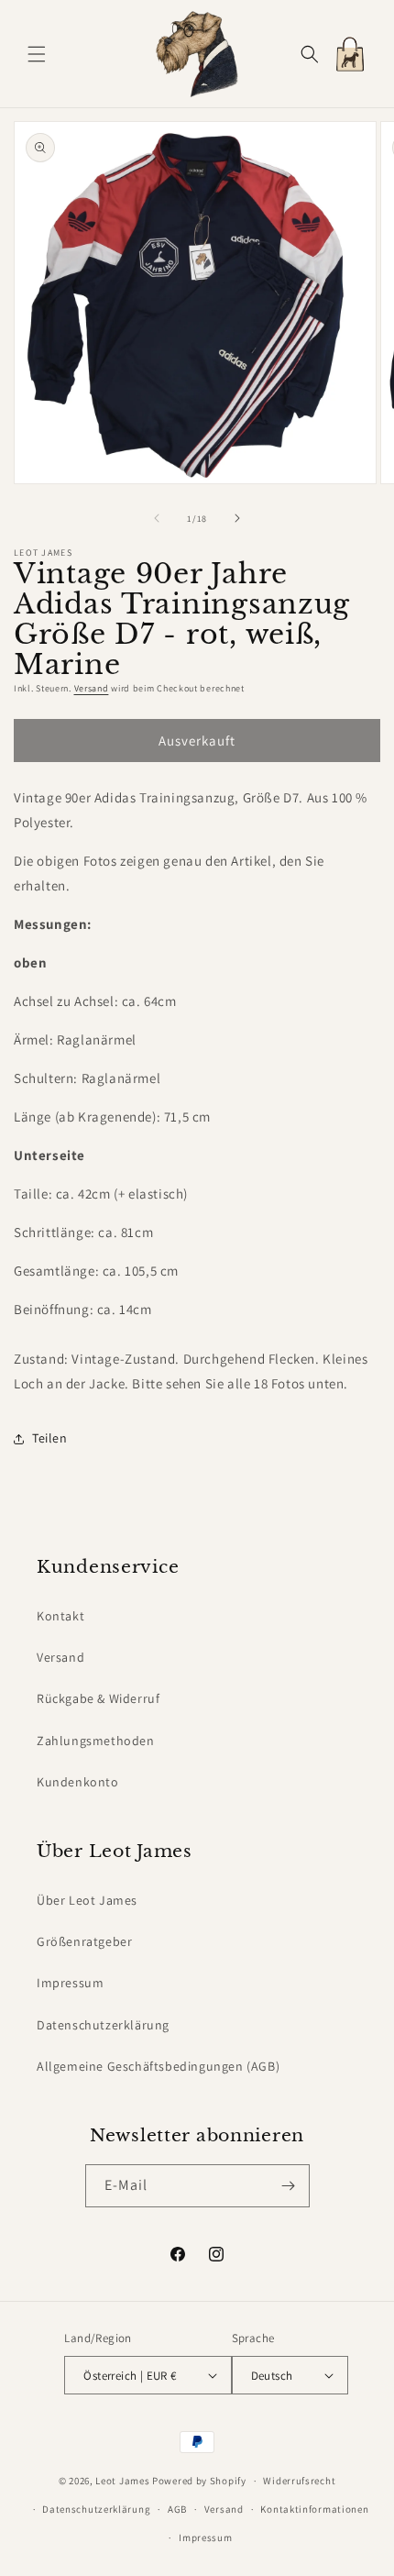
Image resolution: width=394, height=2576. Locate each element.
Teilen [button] (50, 1438)
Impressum (70, 1983)
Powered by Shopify (199, 2481)
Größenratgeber (84, 1941)
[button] (37, 54)
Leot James (122, 2481)
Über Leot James (87, 1900)
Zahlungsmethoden (96, 1741)
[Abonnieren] (289, 2186)
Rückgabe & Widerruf (98, 1698)
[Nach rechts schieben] (237, 518)
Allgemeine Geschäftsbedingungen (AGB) (158, 2066)
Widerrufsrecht (299, 2481)
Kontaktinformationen (314, 2509)
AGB (177, 2509)
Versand (92, 688)
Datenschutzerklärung (103, 2025)
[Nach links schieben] (157, 518)
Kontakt (60, 1616)
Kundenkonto (78, 1782)
